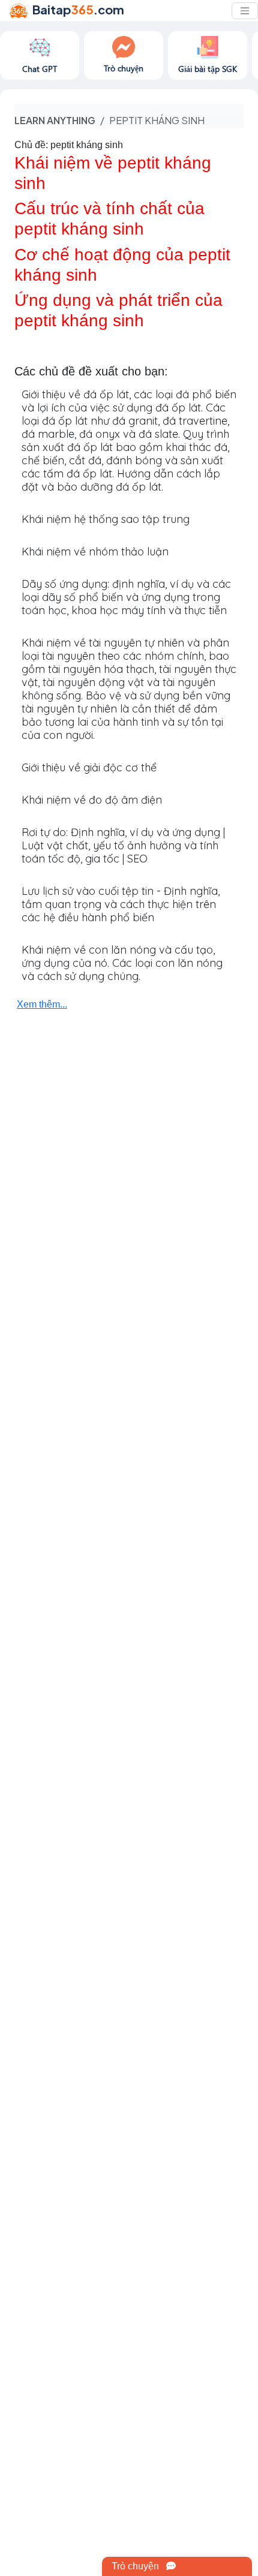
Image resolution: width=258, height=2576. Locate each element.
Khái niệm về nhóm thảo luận (95, 551)
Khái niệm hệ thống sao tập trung (106, 519)
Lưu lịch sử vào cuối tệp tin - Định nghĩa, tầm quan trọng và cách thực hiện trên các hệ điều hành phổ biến (121, 904)
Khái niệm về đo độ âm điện (92, 800)
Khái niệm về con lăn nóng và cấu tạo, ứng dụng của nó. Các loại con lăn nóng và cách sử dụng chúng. (122, 963)
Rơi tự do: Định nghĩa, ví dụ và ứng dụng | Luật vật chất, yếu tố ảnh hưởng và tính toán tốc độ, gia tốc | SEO (123, 845)
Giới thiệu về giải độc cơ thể (89, 767)
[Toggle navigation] (245, 11)
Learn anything (55, 120)
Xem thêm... (42, 1004)
